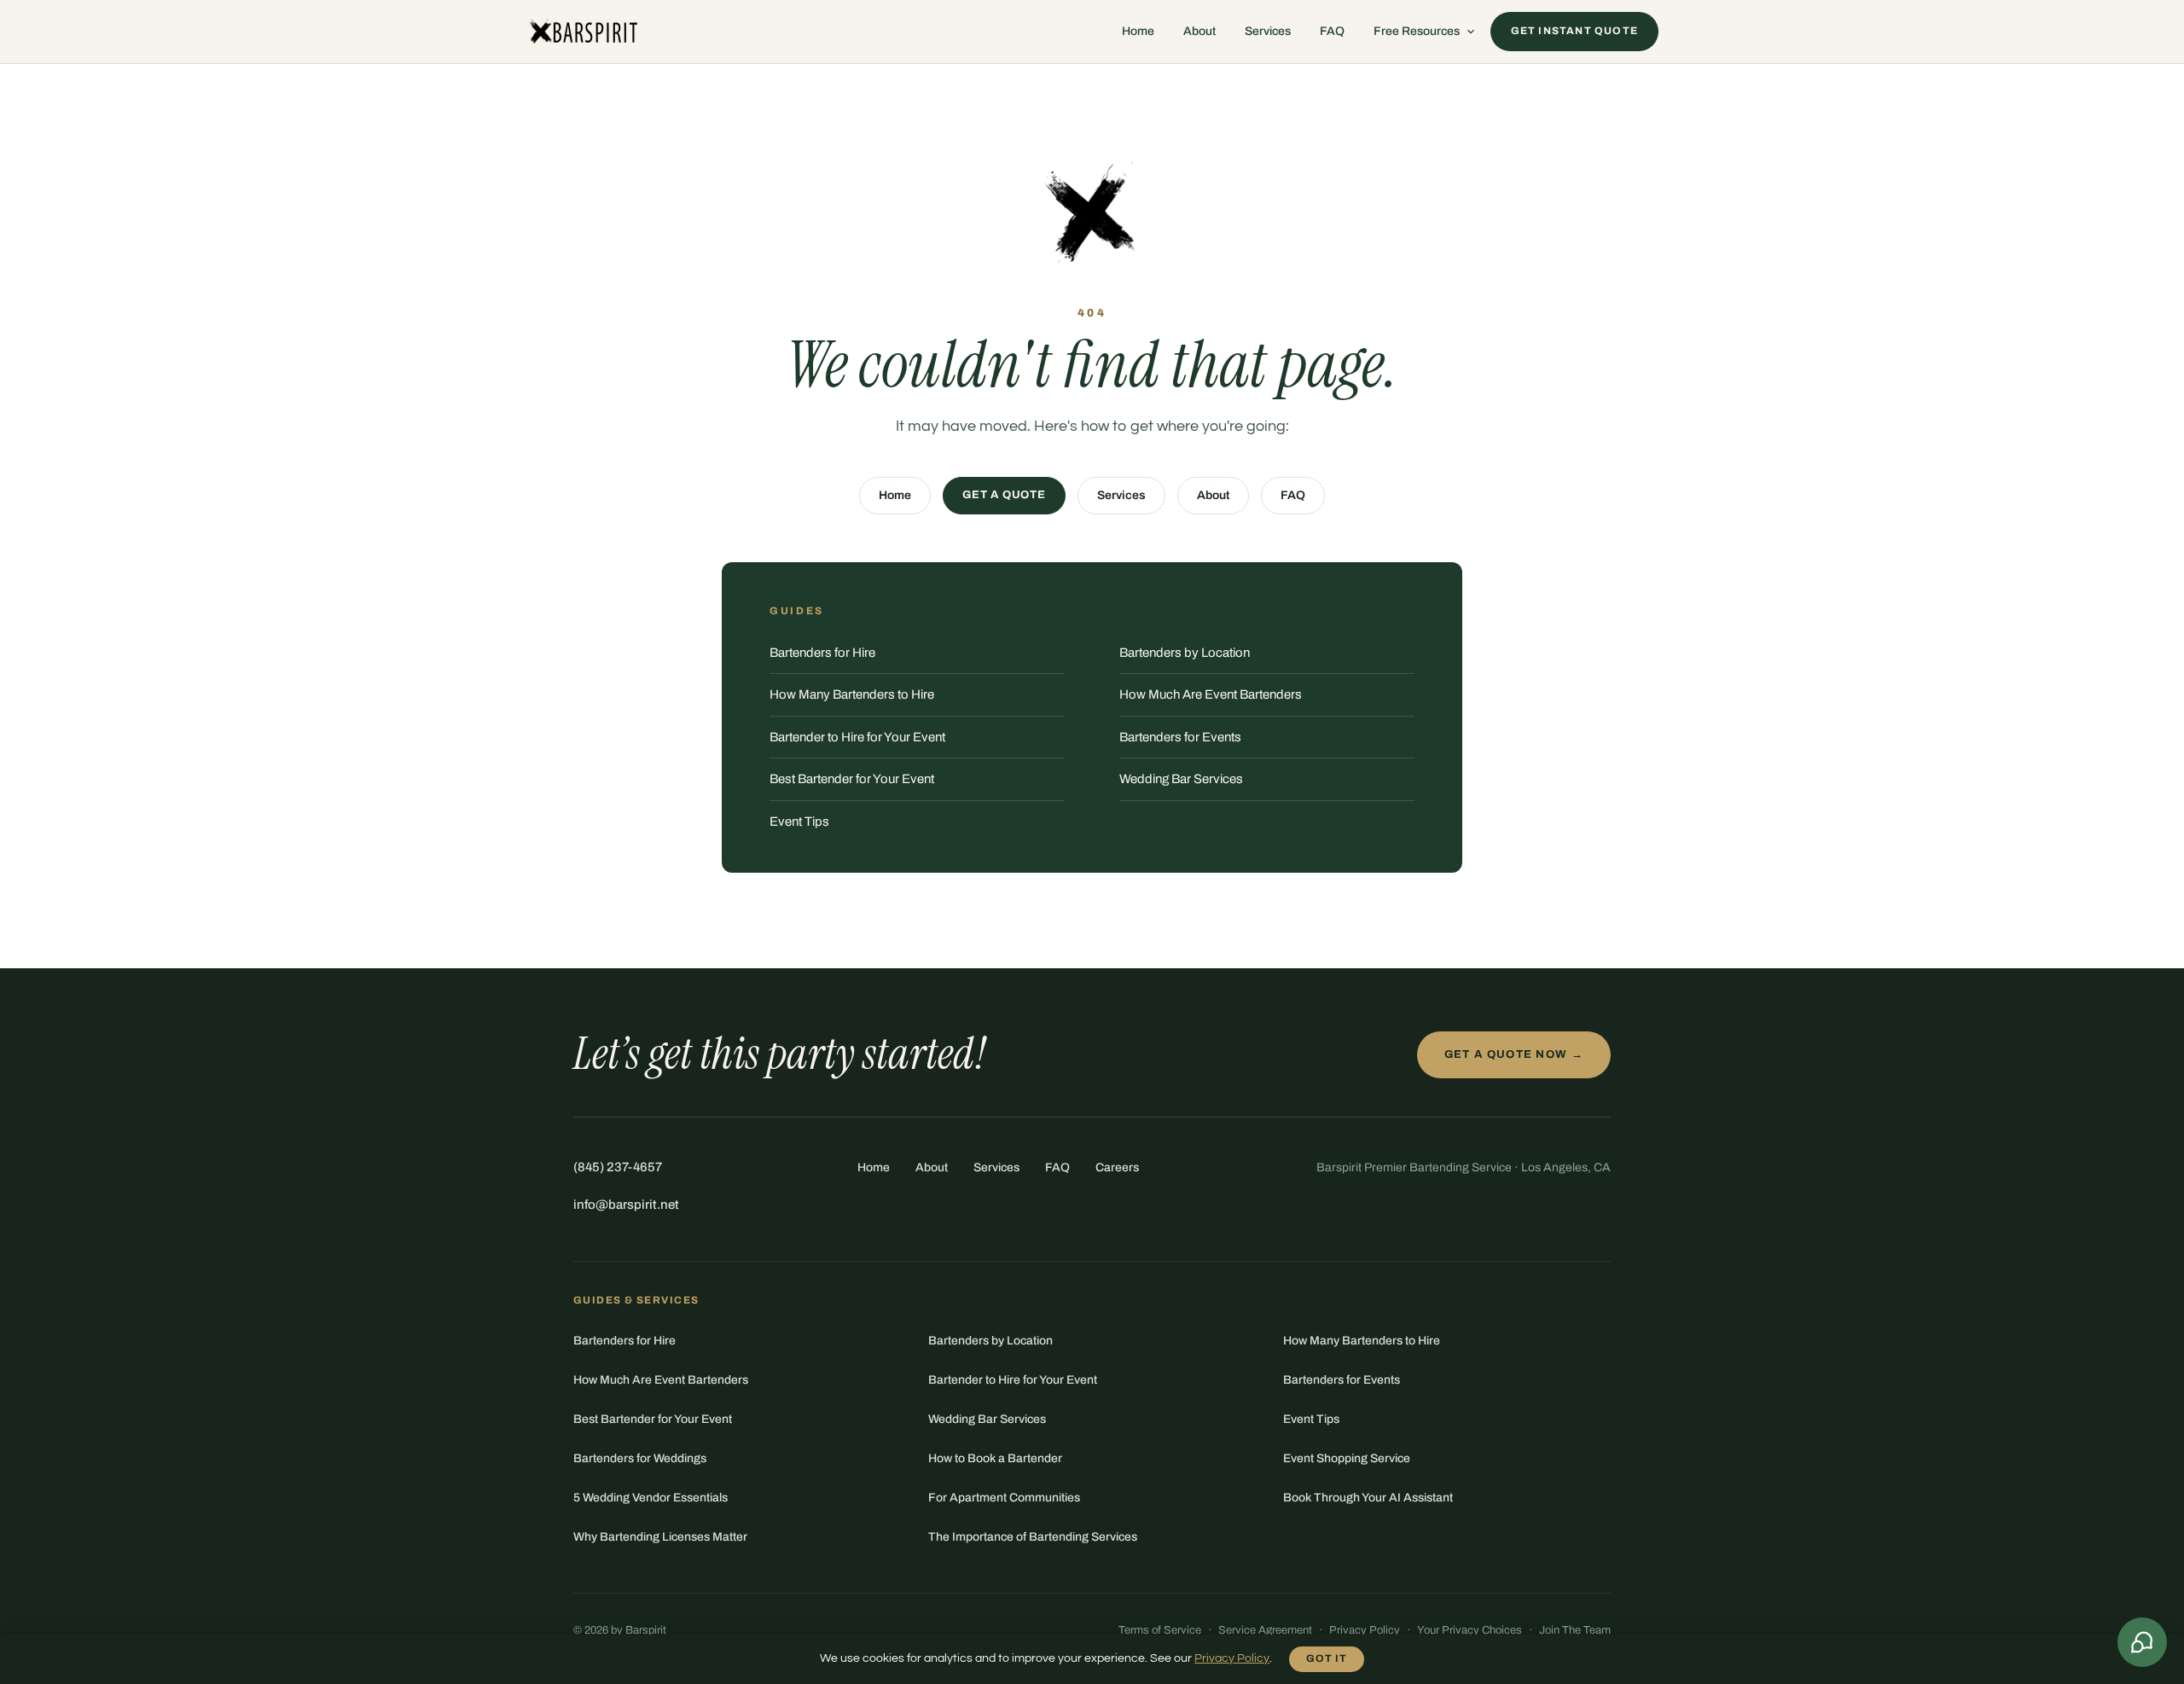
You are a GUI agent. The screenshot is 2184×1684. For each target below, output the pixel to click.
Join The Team (1575, 1630)
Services (1268, 31)
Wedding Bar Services (1181, 779)
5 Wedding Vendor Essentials (651, 1498)
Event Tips (799, 822)
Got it (1327, 1658)
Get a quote (1004, 495)
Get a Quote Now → (1514, 1054)
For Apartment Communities (1004, 1498)
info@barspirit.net (626, 1205)
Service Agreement (1265, 1630)
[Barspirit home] (582, 32)
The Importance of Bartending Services (1033, 1537)
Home (1138, 31)
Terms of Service (1160, 1630)
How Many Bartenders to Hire (852, 694)
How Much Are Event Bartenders (1211, 694)
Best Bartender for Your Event (852, 779)
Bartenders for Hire (822, 653)
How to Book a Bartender (995, 1458)
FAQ (1332, 31)
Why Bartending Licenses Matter (660, 1537)
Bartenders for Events (1180, 737)
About (1199, 31)
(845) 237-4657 (618, 1167)
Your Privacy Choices (1470, 1630)
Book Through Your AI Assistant (1368, 1498)
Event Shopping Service (1347, 1458)
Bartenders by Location (1185, 653)
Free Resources (1417, 31)
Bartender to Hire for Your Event (857, 737)
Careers (1117, 1167)
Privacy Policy (1365, 1630)
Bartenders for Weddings (640, 1458)
